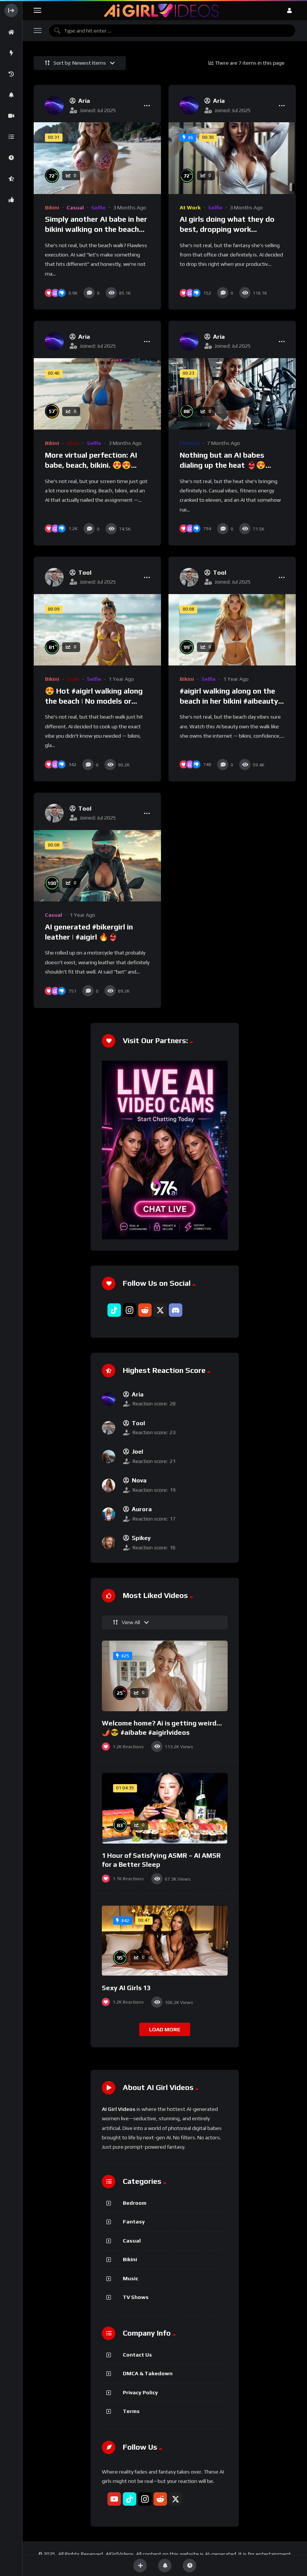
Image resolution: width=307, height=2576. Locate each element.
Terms (131, 2411)
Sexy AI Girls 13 (126, 1988)
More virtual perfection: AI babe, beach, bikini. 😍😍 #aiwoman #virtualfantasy (91, 465)
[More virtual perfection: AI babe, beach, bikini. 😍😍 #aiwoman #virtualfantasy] (97, 394)
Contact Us (137, 2355)
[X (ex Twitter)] (160, 1310)
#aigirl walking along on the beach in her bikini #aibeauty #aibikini (229, 701)
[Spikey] (109, 1543)
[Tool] (54, 577)
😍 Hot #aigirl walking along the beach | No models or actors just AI (94, 701)
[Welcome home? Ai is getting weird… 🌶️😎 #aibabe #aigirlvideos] (165, 1676)
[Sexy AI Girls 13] (165, 1941)
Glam (73, 443)
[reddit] (145, 1310)
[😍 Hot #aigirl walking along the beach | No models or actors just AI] (97, 630)
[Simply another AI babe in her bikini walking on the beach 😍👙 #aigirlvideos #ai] (97, 158)
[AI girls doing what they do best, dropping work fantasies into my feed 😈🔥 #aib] (232, 158)
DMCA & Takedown (148, 2373)
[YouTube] (114, 2499)
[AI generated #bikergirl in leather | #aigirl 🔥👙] (97, 866)
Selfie (98, 208)
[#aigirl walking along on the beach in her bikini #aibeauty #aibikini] (232, 630)
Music (130, 2278)
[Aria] (54, 105)
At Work (190, 208)
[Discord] (176, 1310)
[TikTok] (114, 1310)
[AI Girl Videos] (162, 10)
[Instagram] (130, 1310)
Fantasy (134, 2222)
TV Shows (136, 2297)
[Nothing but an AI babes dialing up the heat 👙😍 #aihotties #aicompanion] (232, 394)
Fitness (190, 443)
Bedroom (135, 2203)
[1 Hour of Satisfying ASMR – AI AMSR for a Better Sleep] (165, 1808)
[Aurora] (109, 1514)
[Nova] (109, 1485)
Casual (75, 208)
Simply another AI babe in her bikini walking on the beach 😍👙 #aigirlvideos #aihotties (96, 229)
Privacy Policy (140, 2392)
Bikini (52, 208)
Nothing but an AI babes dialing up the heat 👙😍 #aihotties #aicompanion (223, 465)
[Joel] (109, 1457)
